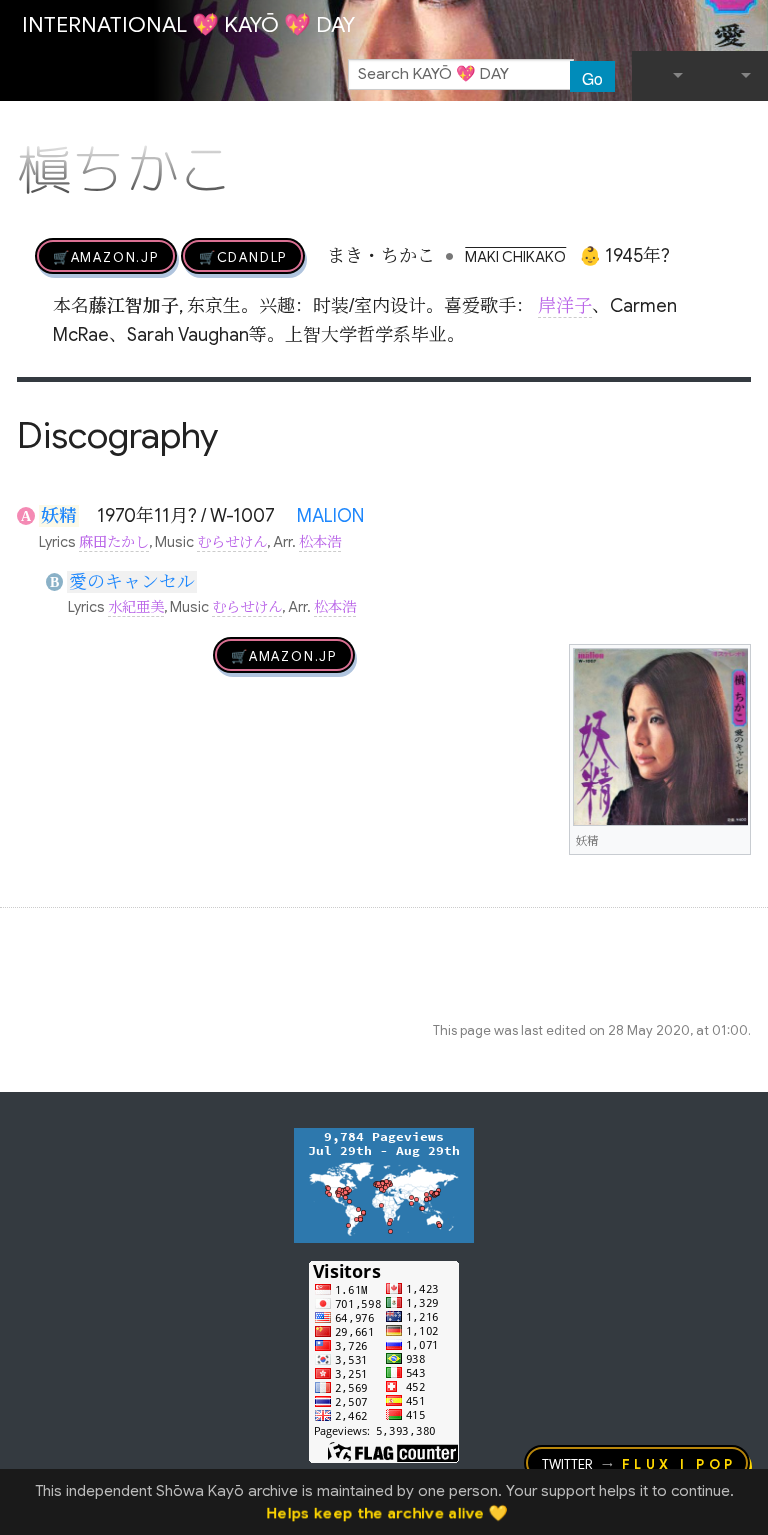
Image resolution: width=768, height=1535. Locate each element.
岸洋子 (565, 306)
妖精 (59, 516)
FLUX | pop (679, 1463)
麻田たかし (114, 542)
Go (592, 78)
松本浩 (320, 542)
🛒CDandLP (243, 256)
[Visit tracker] (384, 1184)
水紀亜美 (136, 607)
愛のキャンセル (132, 582)
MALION (330, 516)
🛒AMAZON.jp (106, 256)
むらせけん (232, 542)
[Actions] (744, 128)
